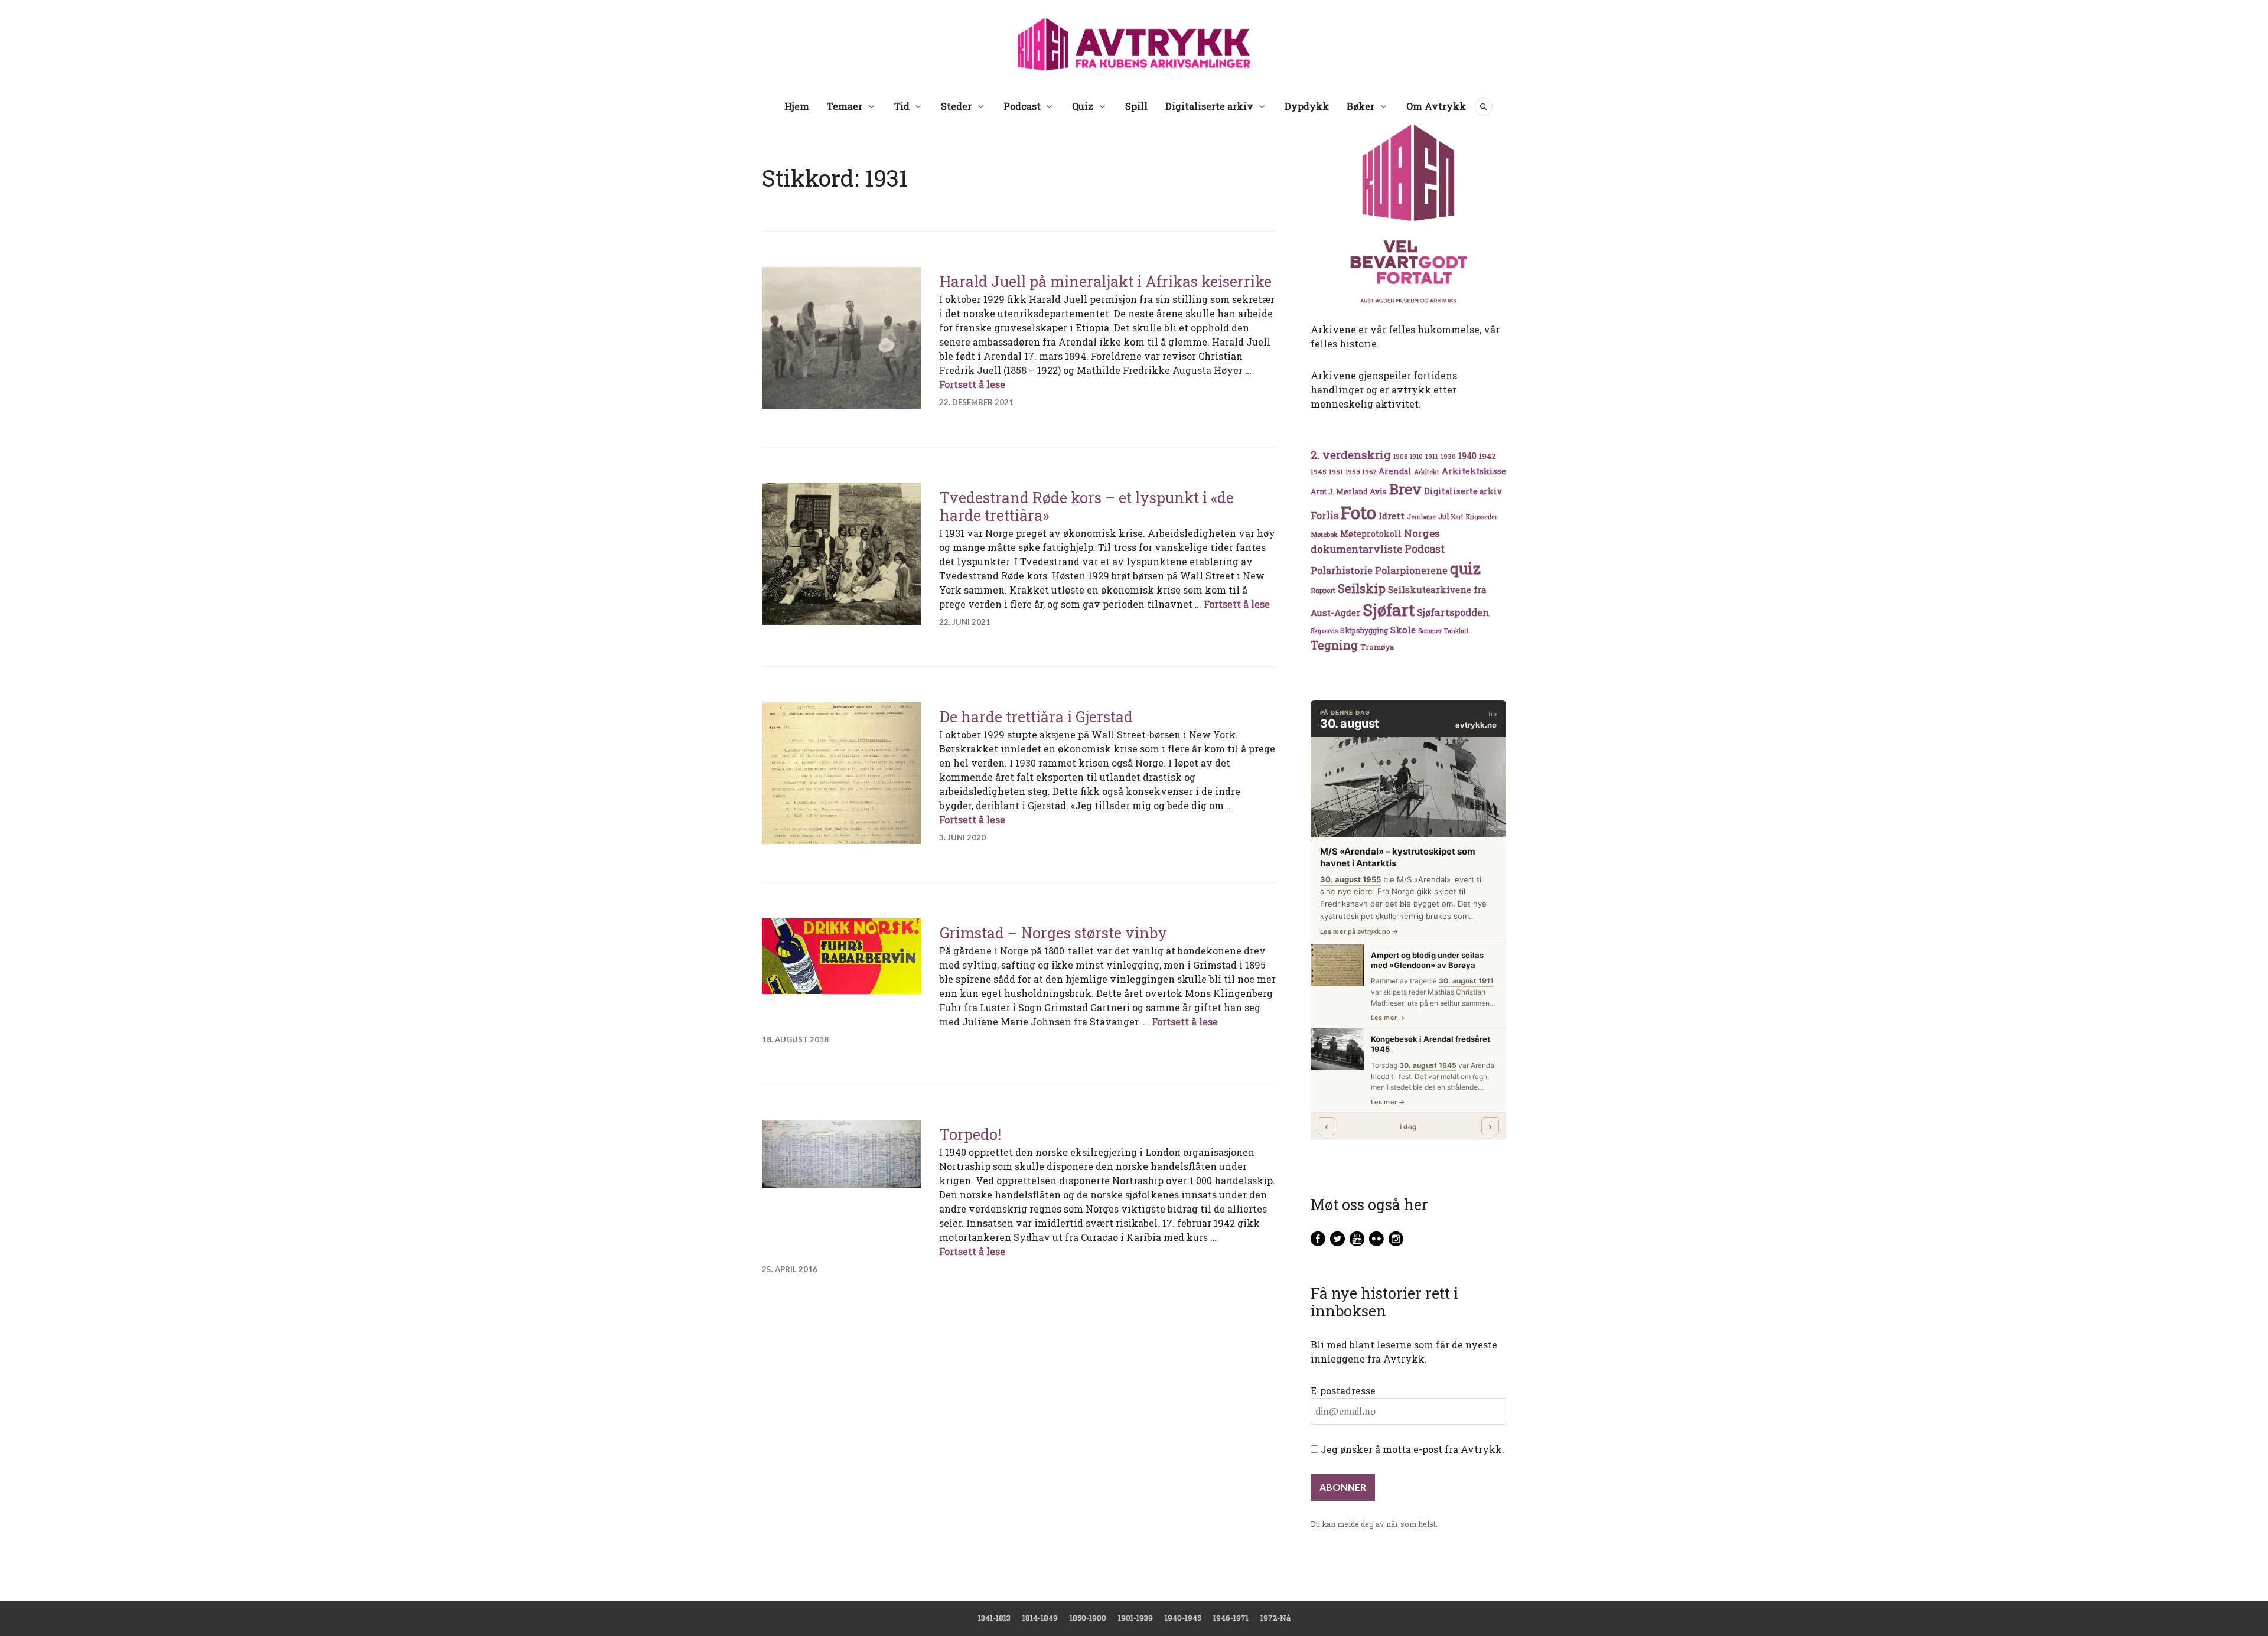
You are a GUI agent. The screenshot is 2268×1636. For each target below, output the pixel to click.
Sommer (1430, 631)
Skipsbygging (1364, 630)
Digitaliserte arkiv (1209, 106)
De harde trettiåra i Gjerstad (1036, 717)
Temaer (845, 106)
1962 (1369, 472)
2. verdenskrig (1351, 454)
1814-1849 (1040, 1618)
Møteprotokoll (1371, 534)
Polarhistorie (1342, 570)
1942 (1487, 456)
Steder (956, 106)
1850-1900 (1088, 1618)
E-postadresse (1343, 1391)
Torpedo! (970, 1134)
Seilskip (1362, 588)
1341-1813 (994, 1618)
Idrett (1392, 516)
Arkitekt (1427, 472)
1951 (1336, 472)
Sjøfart (1389, 610)
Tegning (1334, 645)
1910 (1416, 457)
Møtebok (1324, 534)
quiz (1465, 568)
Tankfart (1456, 631)
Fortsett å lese (972, 384)
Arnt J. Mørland (1339, 491)
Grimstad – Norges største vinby (1053, 933)
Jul (1443, 516)
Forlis (1324, 515)
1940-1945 (1183, 1618)
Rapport (1323, 590)
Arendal (1395, 471)
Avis (1378, 491)
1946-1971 (1231, 1618)
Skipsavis (1324, 631)
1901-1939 (1135, 1618)
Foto (1358, 512)
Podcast (1022, 106)
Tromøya (1377, 647)
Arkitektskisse (1474, 471)
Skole (1403, 630)
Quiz (1083, 106)
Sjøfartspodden (1453, 612)
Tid (902, 106)
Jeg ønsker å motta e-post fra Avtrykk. (1411, 1449)
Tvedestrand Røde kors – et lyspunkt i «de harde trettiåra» (1087, 506)
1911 (1432, 456)
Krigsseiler (1482, 517)
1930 (1448, 456)
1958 (1353, 472)
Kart (1457, 517)
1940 (1467, 456)
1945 (1319, 472)
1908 (1400, 457)
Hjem (797, 106)
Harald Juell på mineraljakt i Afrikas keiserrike (1106, 281)
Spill (1136, 106)
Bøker (1361, 106)
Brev (1405, 489)
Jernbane (1421, 517)
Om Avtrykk (1436, 106)
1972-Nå (1275, 1618)
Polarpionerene (1411, 570)
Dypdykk (1307, 106)
